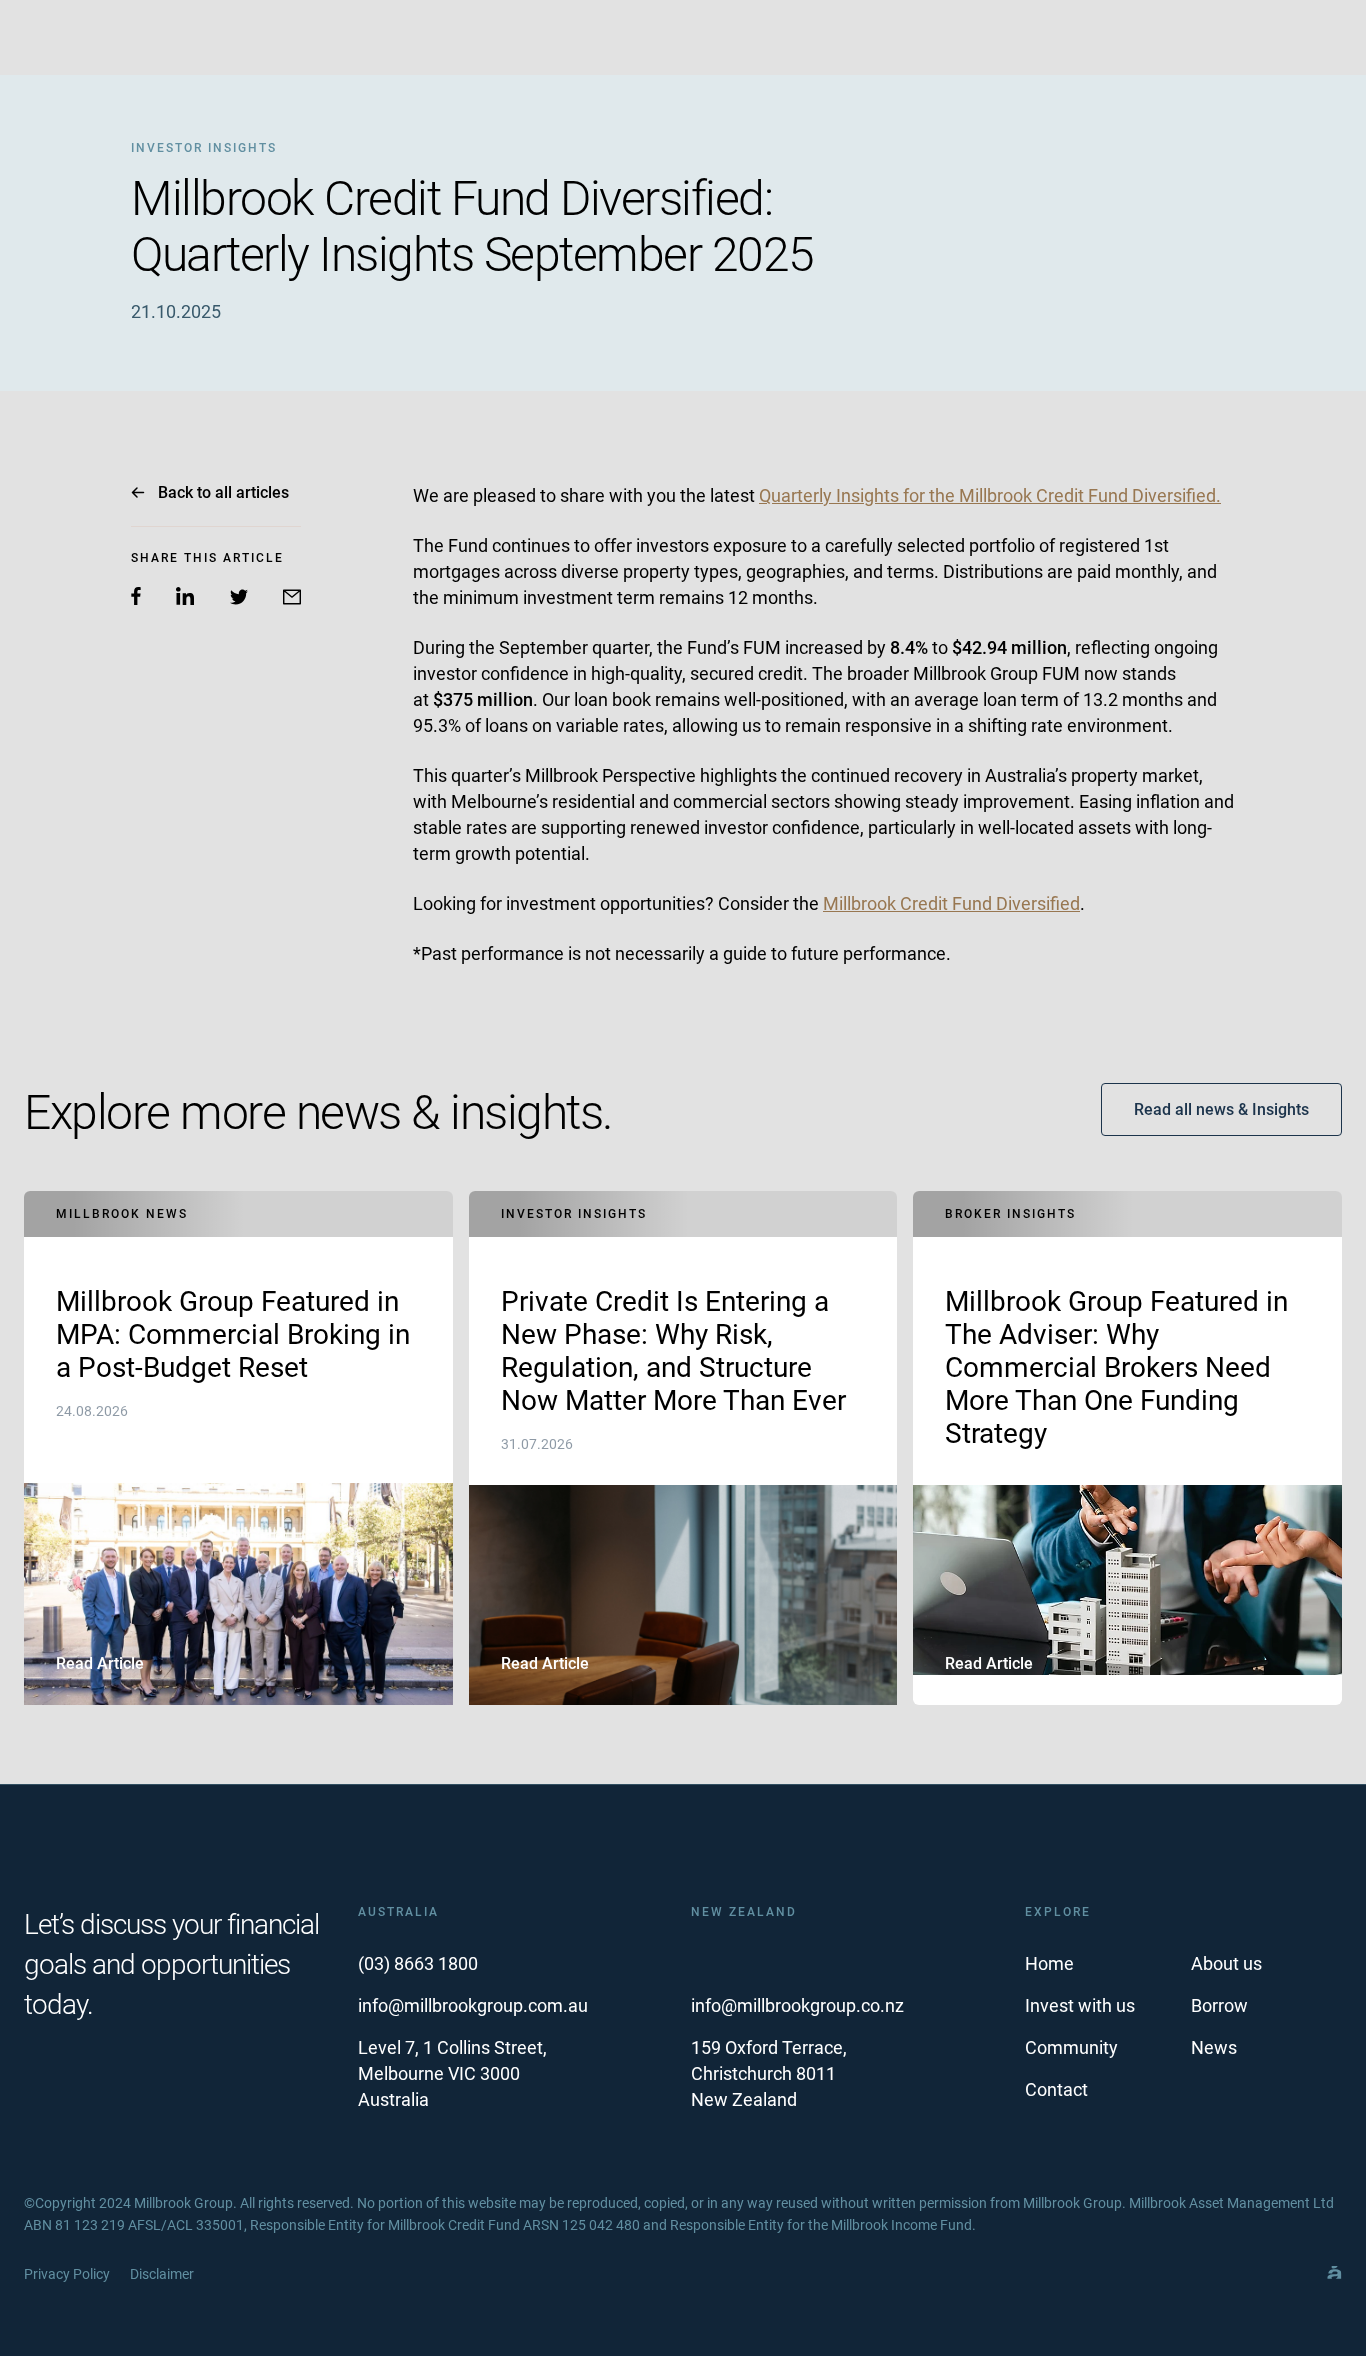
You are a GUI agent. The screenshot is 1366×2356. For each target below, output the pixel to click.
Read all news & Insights (1221, 1109)
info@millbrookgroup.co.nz (797, 2005)
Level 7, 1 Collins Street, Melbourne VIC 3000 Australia (452, 2073)
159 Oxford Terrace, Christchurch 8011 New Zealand (769, 2073)
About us (1226, 1963)
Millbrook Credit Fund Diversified (951, 903)
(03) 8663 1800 (418, 1963)
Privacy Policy (67, 2274)
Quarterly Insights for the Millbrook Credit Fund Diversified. (990, 495)
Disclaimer (162, 2274)
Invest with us (1080, 2005)
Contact (1056, 2089)
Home (1049, 1963)
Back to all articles (223, 492)
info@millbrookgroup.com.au (473, 2005)
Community (1071, 2047)
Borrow (1219, 2005)
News (1214, 2047)
